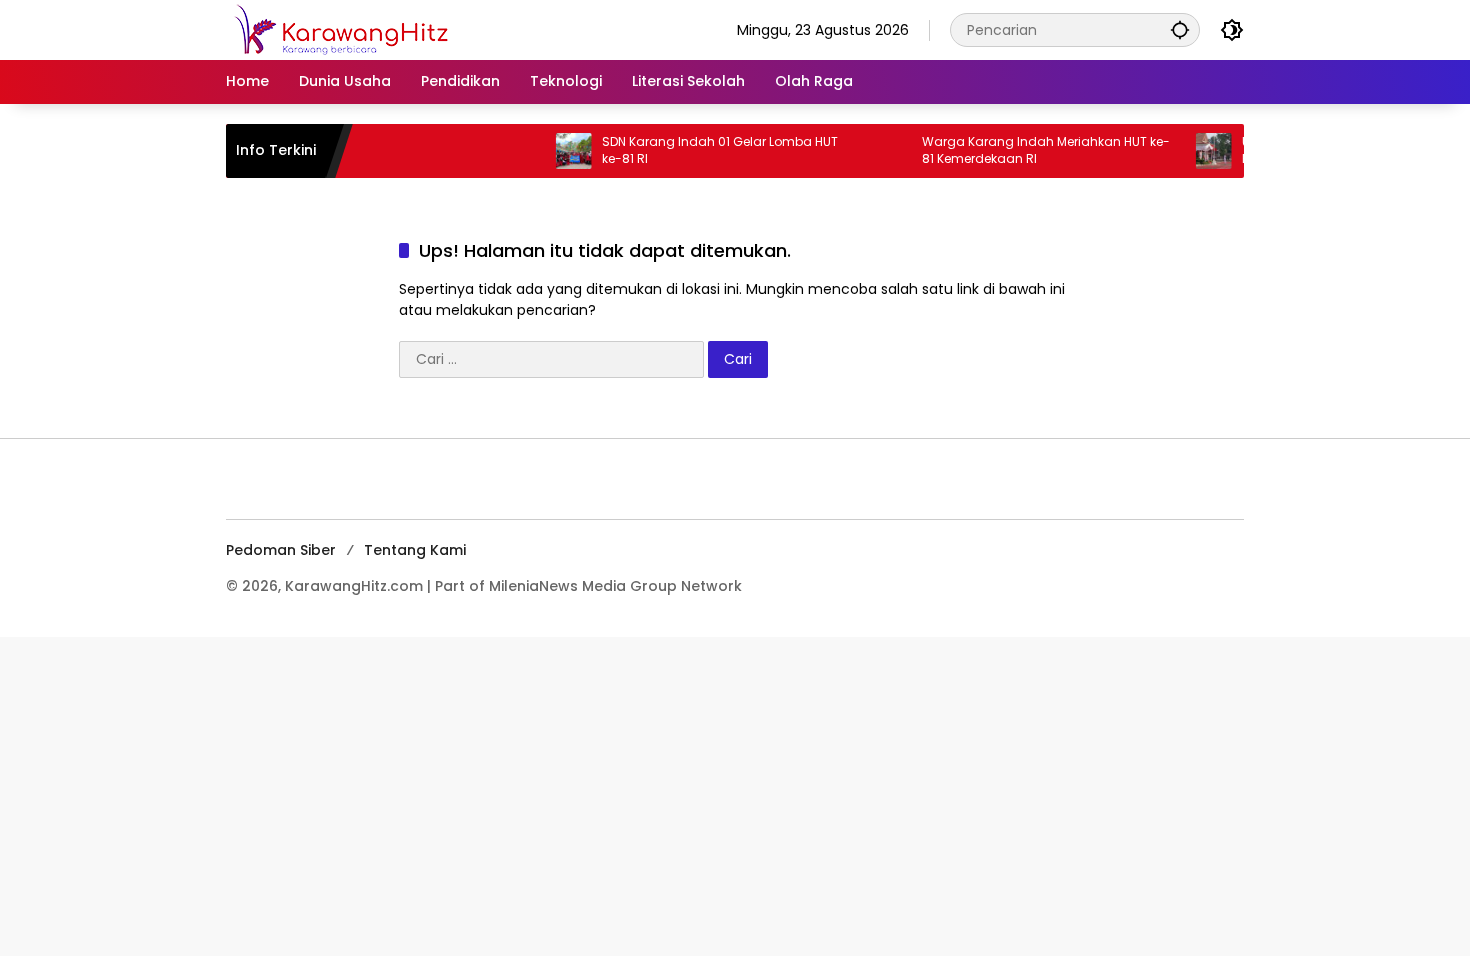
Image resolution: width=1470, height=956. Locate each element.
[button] (1180, 29)
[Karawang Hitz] (369, 29)
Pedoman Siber (281, 550)
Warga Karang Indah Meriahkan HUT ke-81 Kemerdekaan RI (1029, 150)
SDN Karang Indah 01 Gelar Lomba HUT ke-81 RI (703, 150)
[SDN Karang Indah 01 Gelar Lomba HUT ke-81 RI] (557, 151)
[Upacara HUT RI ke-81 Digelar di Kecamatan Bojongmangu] (1197, 151)
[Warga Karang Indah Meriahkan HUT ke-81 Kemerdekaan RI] (877, 151)
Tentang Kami (415, 550)
